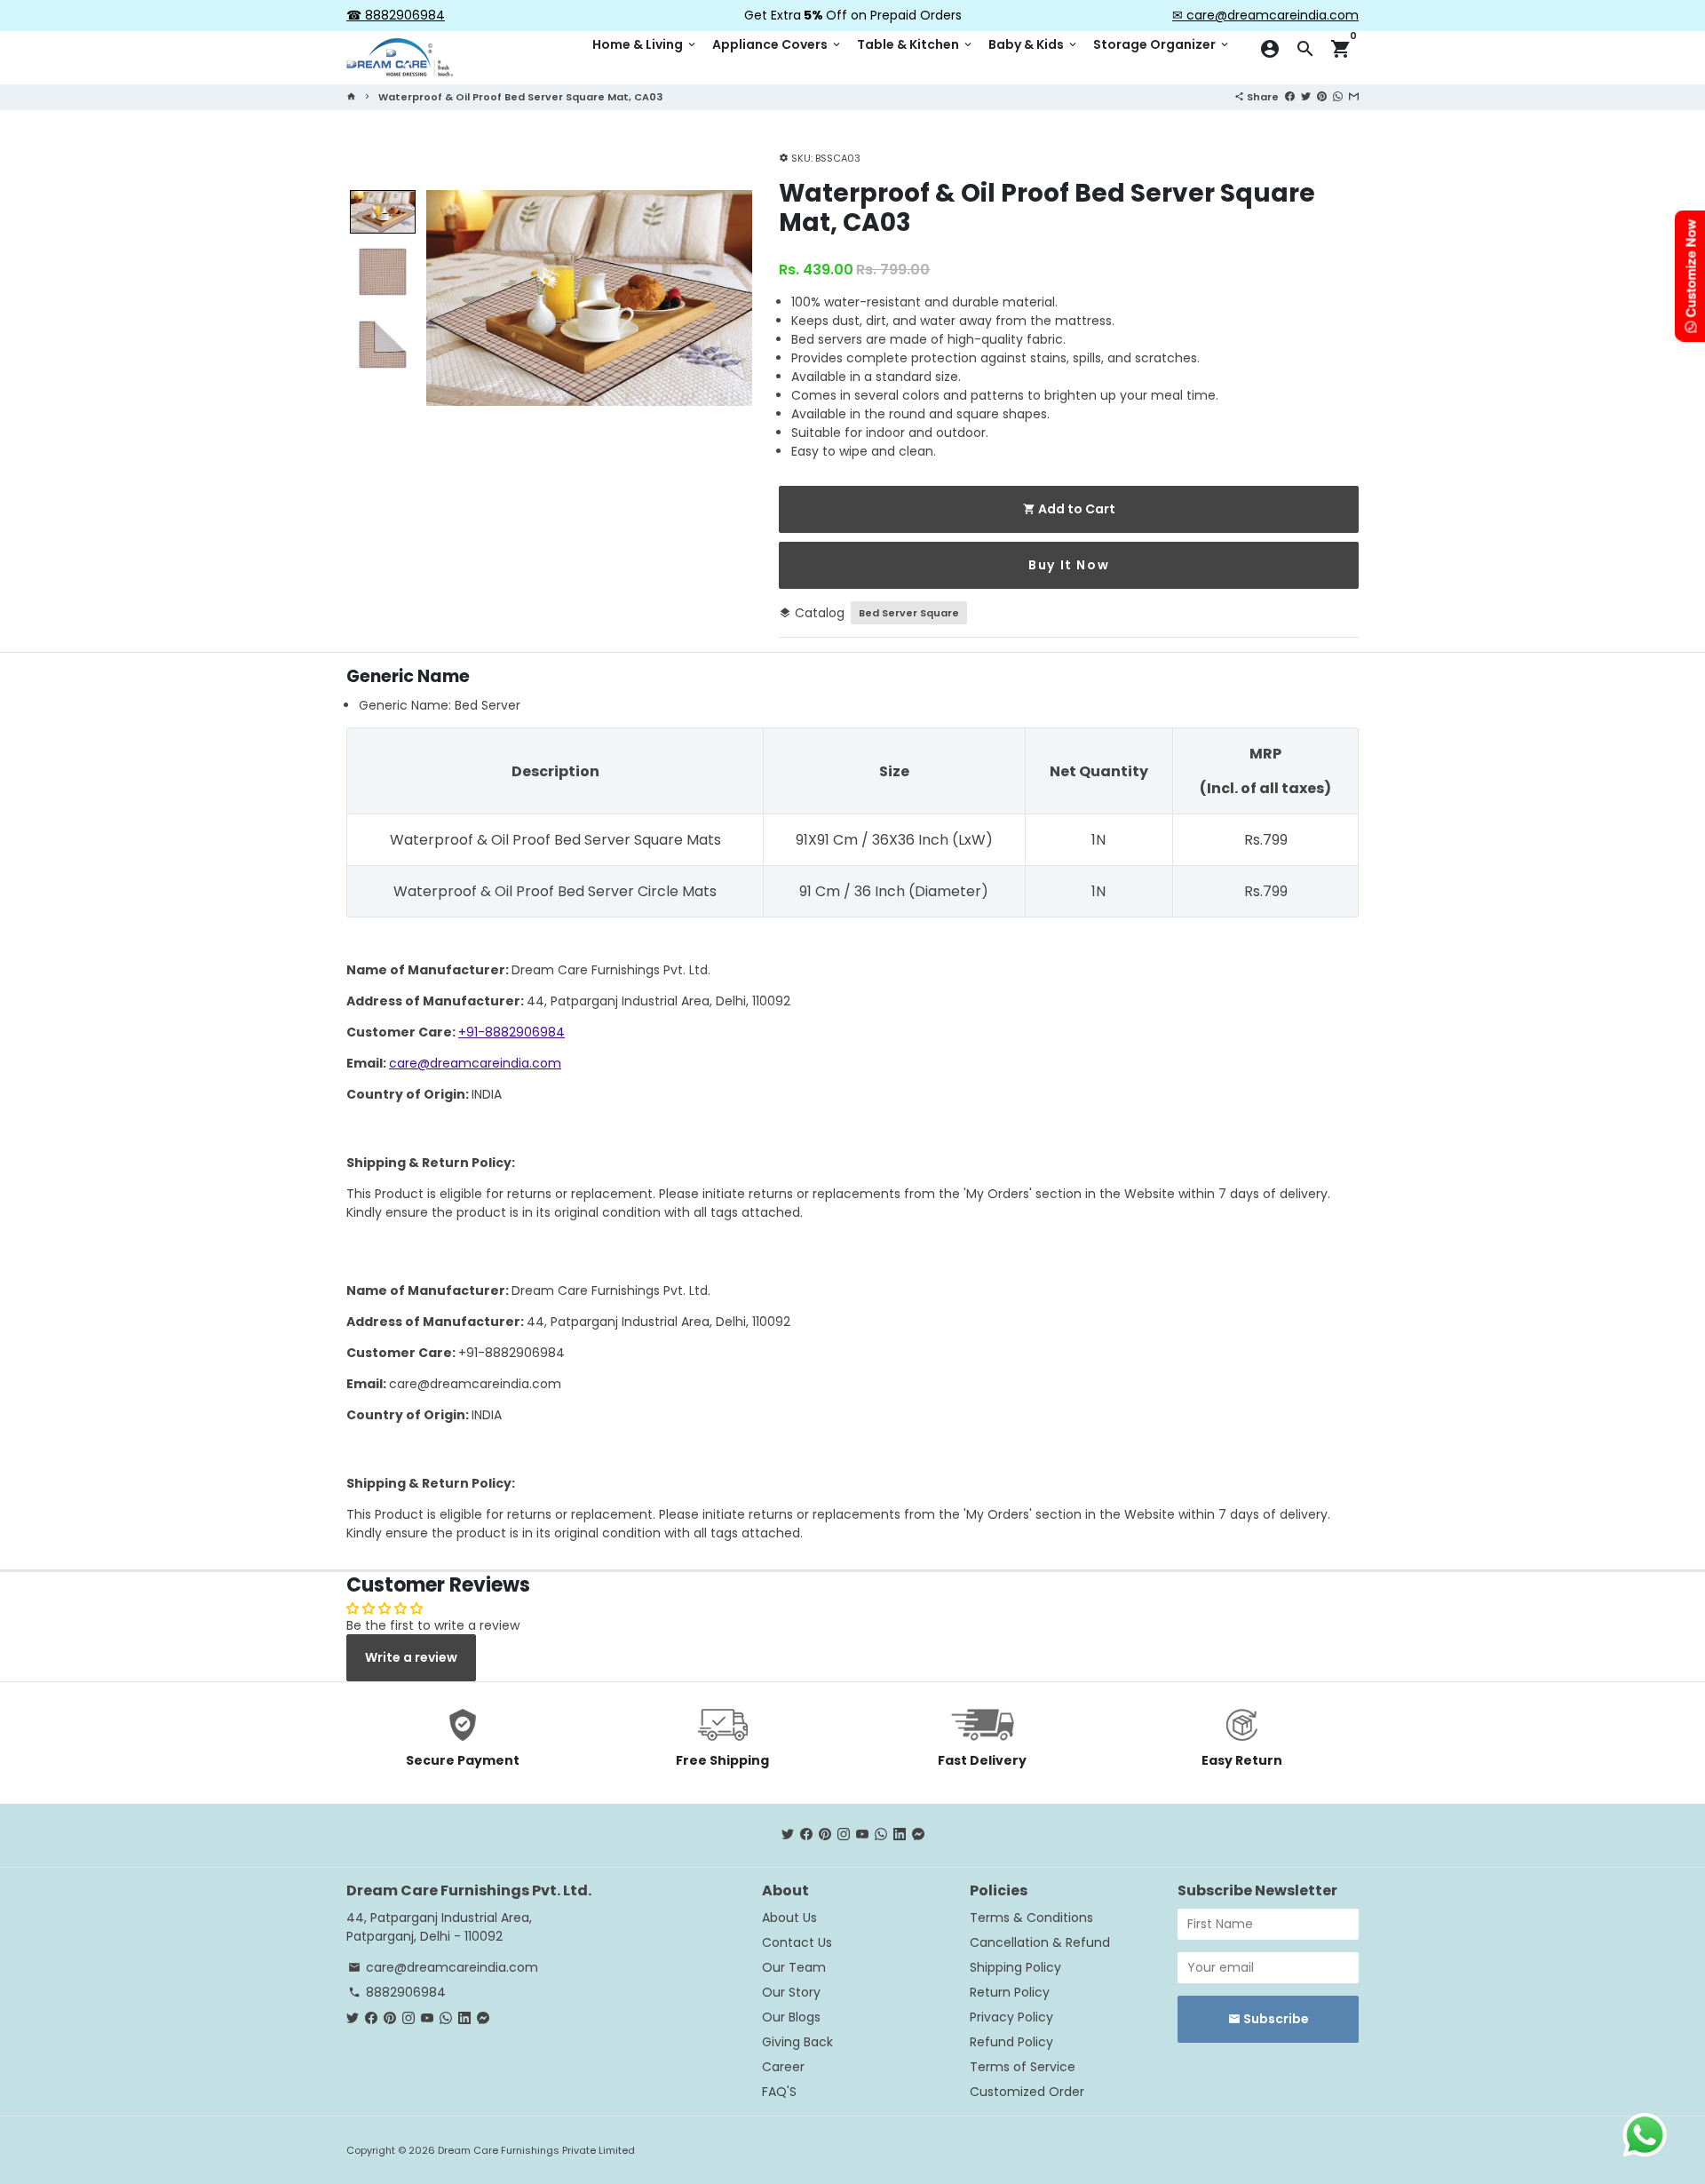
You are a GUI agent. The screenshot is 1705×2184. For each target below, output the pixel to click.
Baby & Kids (1034, 44)
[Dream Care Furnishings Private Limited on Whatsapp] (881, 1835)
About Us (789, 1918)
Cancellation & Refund (1040, 1942)
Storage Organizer (1162, 44)
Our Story (791, 1992)
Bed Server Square (909, 613)
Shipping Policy (1015, 1967)
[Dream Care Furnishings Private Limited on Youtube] (862, 1835)
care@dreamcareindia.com (475, 1063)
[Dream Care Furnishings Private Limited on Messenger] (918, 1835)
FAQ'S (779, 2092)
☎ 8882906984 (396, 15)
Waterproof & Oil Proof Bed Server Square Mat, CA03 (520, 97)
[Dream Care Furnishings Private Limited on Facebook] (806, 1835)
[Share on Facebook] (1290, 96)
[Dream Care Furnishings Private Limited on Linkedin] (900, 1835)
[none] (383, 212)
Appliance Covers (777, 44)
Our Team (794, 1967)
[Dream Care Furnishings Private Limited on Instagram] (844, 1835)
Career (783, 2067)
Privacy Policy (1011, 2017)
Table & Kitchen (916, 44)
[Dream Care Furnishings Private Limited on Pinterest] (825, 1835)
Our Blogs (791, 2017)
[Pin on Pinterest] (1322, 96)
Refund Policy (1011, 2042)
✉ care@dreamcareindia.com (1265, 15)
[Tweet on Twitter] (1306, 96)
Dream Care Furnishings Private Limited (536, 2150)
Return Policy (1010, 1992)
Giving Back (797, 2042)
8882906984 (397, 1992)
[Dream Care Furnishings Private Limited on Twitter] (788, 1835)
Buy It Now (1069, 565)
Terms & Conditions (1031, 1918)
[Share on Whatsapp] (1338, 96)
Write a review (411, 1657)
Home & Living (645, 44)
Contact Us (797, 1942)
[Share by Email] (1354, 96)
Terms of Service (1023, 2067)
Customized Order (1027, 2092)
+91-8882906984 (511, 1032)
